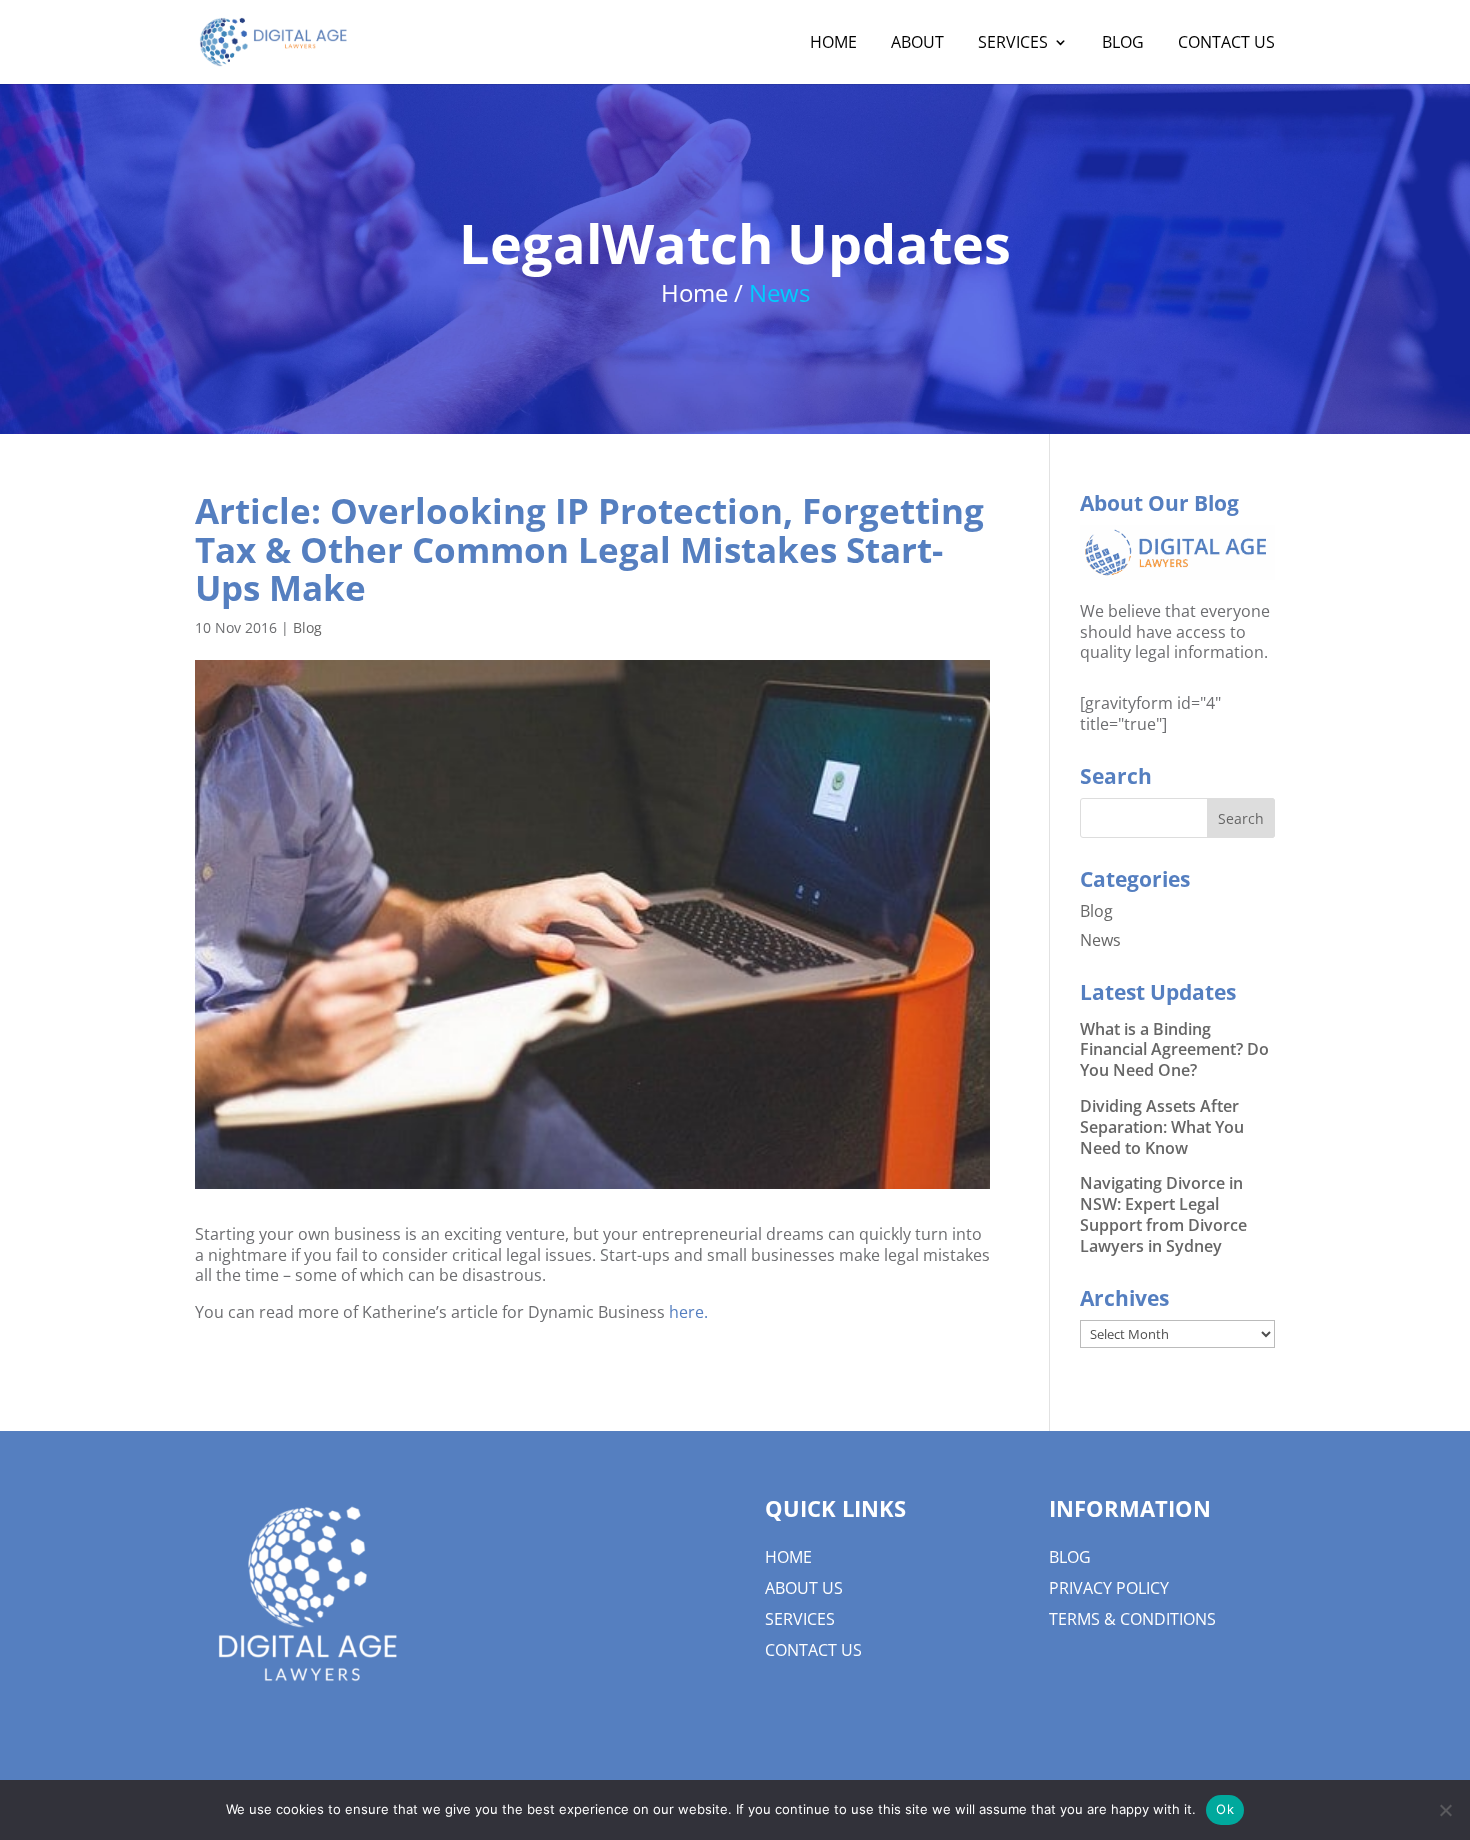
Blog (307, 627)
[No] (1445, 1810)
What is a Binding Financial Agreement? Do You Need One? (1174, 1050)
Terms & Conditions (1132, 1619)
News (1100, 940)
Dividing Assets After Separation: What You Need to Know (1162, 1127)
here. (688, 1312)
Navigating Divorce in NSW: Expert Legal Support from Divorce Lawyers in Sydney (1163, 1214)
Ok (1225, 1809)
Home (788, 1557)
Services (800, 1619)
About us (804, 1588)
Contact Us (813, 1650)
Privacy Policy (1109, 1588)
